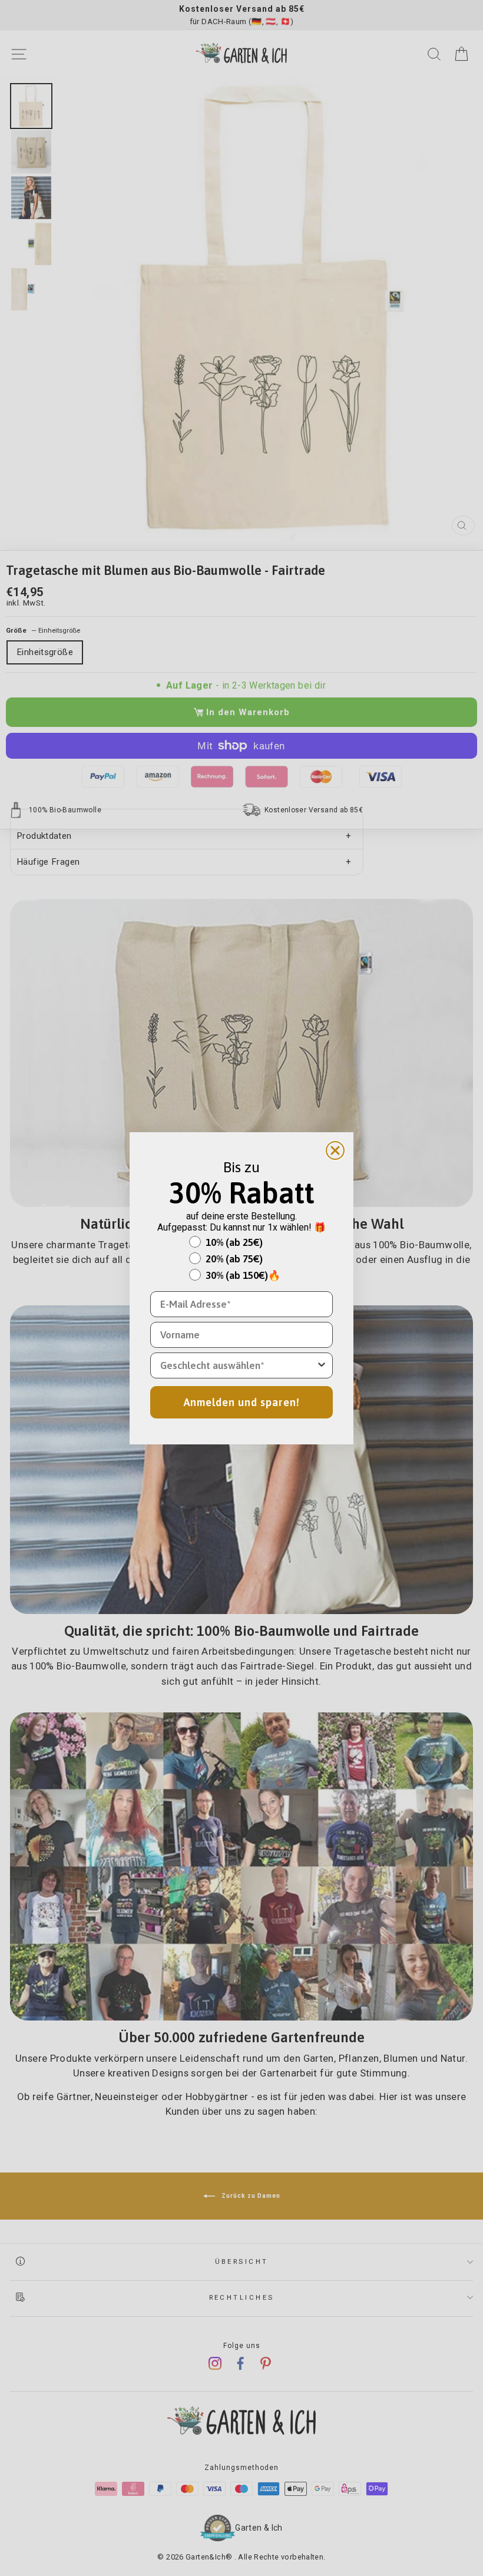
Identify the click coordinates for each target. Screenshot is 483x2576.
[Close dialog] (335, 1150)
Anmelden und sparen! (242, 1402)
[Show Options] (322, 1365)
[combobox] (238, 1365)
